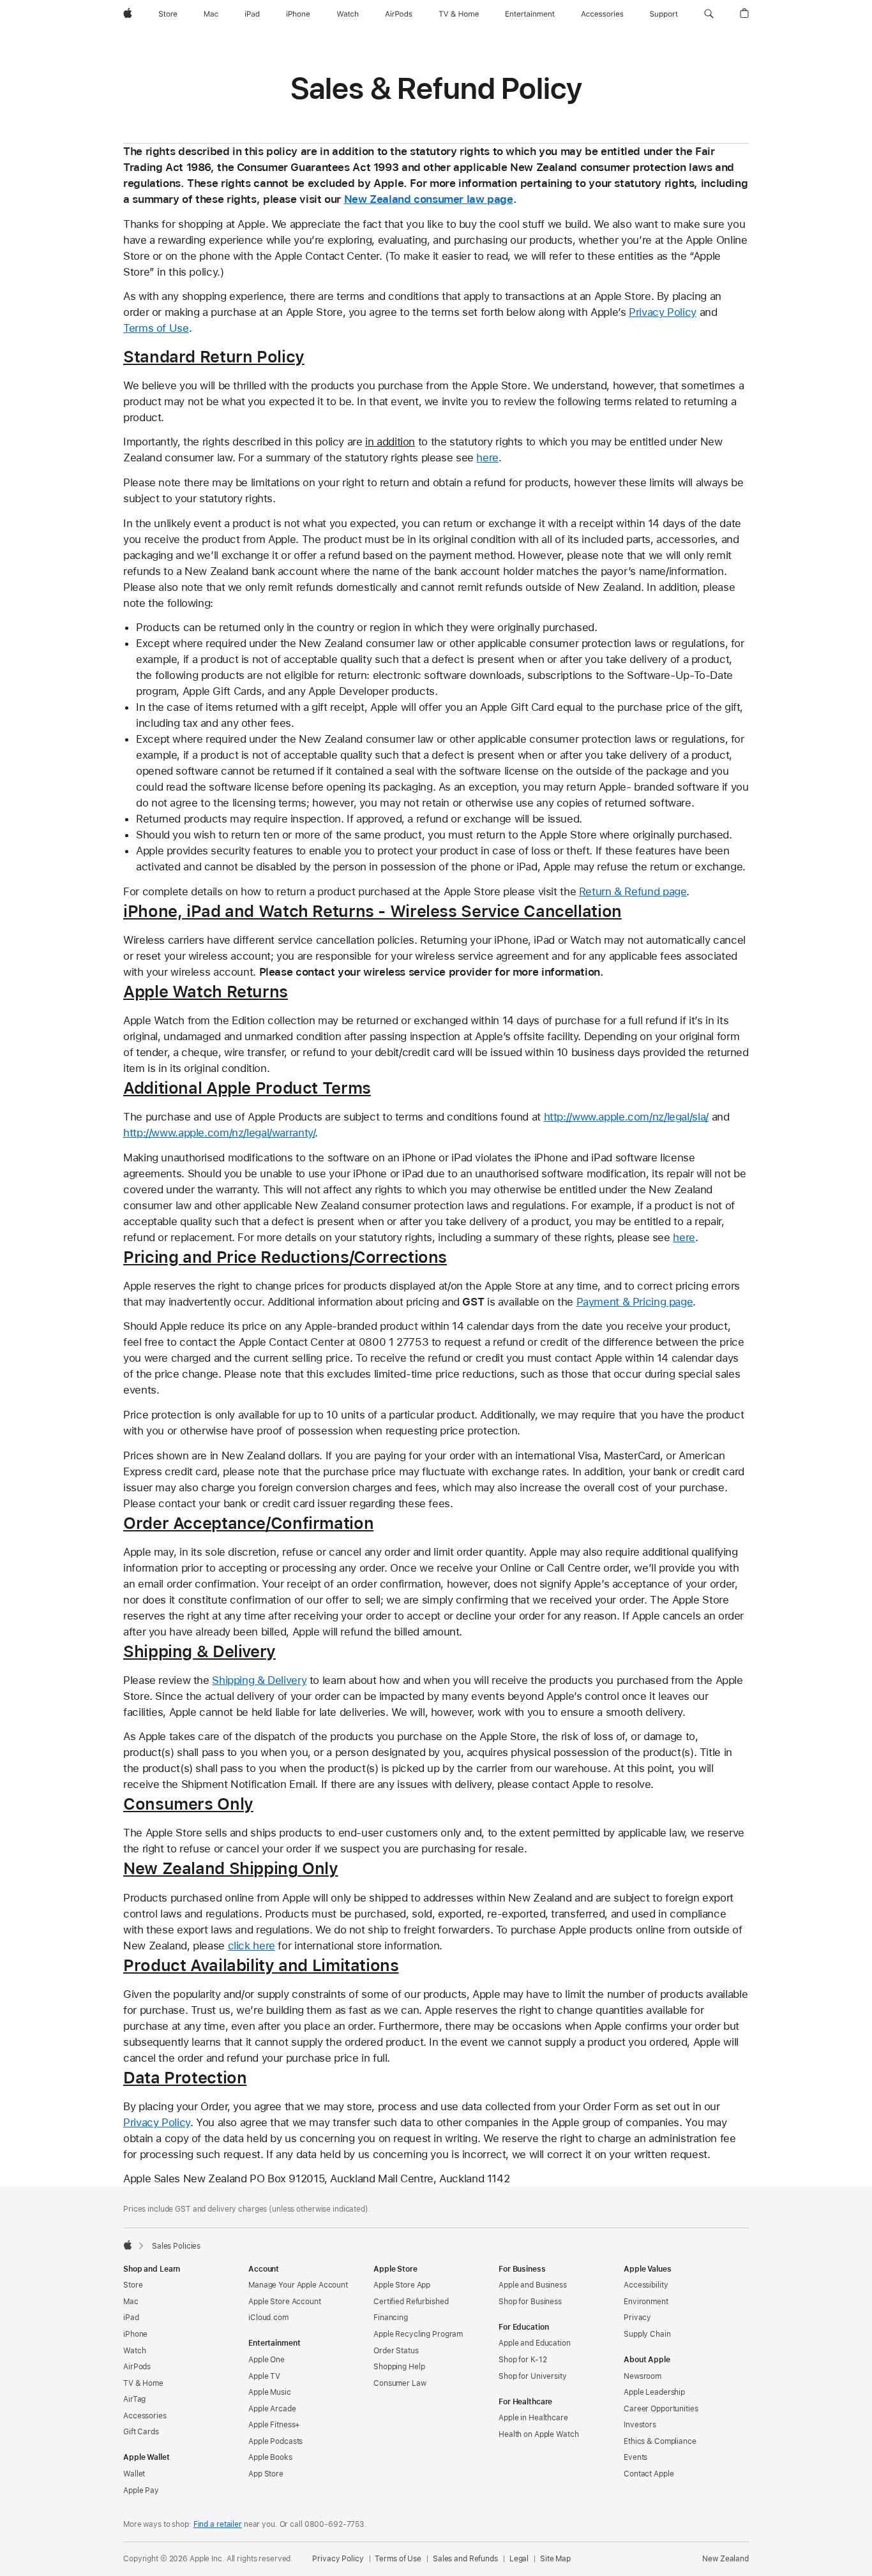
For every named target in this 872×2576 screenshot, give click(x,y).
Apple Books (270, 2457)
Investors (640, 2425)
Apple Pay (141, 2490)
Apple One (267, 2360)
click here (252, 1946)
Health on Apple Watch (538, 2434)
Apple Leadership (654, 2392)
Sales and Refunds (465, 2559)
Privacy (637, 2318)
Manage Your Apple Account (298, 2285)
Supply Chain (647, 2334)
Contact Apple (649, 2474)
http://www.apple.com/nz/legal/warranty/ (219, 1133)
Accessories (145, 2416)
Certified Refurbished (411, 2302)
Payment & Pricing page (635, 1302)
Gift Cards (141, 2432)
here (487, 458)
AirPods (137, 2367)
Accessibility (646, 2285)
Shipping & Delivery (259, 1680)
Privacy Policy (663, 312)
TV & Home (143, 2383)
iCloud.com (268, 2318)
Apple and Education (535, 2343)
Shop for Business (530, 2302)
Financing (391, 2318)
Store (133, 2285)
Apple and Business (533, 2285)
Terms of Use (156, 328)
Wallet (134, 2474)
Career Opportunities (661, 2409)
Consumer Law (400, 2383)
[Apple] (128, 2245)
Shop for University (533, 2376)
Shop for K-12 (522, 2360)
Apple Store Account (285, 2302)
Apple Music (270, 2392)
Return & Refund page (633, 891)
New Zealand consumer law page (429, 199)
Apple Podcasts (275, 2441)
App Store (266, 2474)
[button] (709, 14)
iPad (131, 2318)
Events (635, 2457)
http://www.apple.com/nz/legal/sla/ (626, 1117)
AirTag (134, 2399)
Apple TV (264, 2376)
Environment (646, 2302)
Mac (131, 2302)
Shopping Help (399, 2367)
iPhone (135, 2334)
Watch (134, 2351)
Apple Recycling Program (418, 2334)
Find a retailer (218, 2524)
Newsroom (643, 2376)
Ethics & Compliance (660, 2441)
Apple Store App (402, 2285)
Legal (519, 2559)
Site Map (555, 2559)
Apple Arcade (272, 2409)
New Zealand (725, 2559)
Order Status (396, 2351)
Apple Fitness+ (274, 2425)
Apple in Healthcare (533, 2418)
